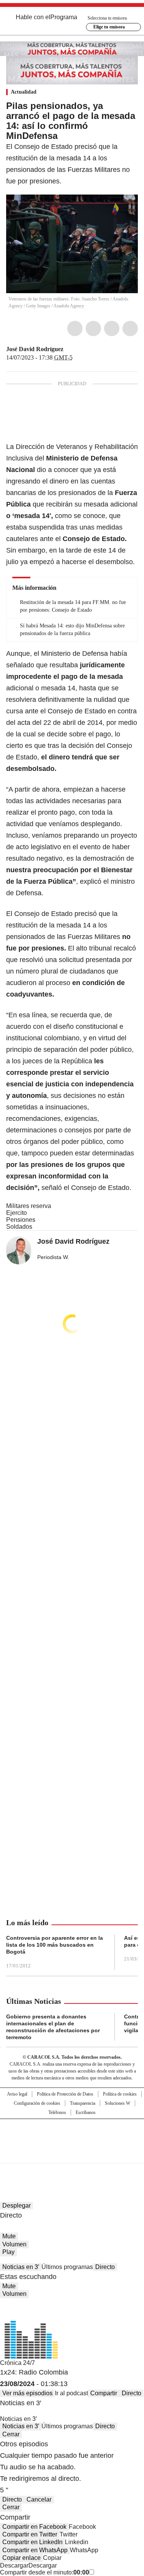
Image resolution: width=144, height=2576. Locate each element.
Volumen (14, 2244)
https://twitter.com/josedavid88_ (69, 349)
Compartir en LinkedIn (32, 2542)
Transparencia (83, 2103)
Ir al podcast (71, 2393)
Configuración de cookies (37, 2103)
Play (8, 2252)
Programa (64, 17)
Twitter (93, 328)
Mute (9, 2236)
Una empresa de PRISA (72, 2136)
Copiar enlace (22, 2558)
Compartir (104, 2393)
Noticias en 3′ (21, 2267)
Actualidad (24, 92)
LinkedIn (112, 328)
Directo (105, 2267)
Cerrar (11, 2434)
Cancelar (39, 2499)
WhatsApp (130, 328)
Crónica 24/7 (17, 2363)
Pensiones (21, 1220)
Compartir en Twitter (30, 2534)
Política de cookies (120, 2094)
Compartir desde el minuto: (45, 2572)
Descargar (14, 2565)
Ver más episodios (27, 2393)
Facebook (75, 328)
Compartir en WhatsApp (35, 2550)
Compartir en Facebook (34, 2527)
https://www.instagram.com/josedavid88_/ (78, 349)
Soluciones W (118, 2103)
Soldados (19, 1227)
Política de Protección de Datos (65, 2094)
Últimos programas (67, 2267)
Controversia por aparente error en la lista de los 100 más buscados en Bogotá (55, 1945)
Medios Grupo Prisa (72, 2155)
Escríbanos (86, 2112)
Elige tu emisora (109, 27)
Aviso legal (17, 2094)
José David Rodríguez (35, 349)
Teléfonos (57, 2112)
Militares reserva (29, 1206)
